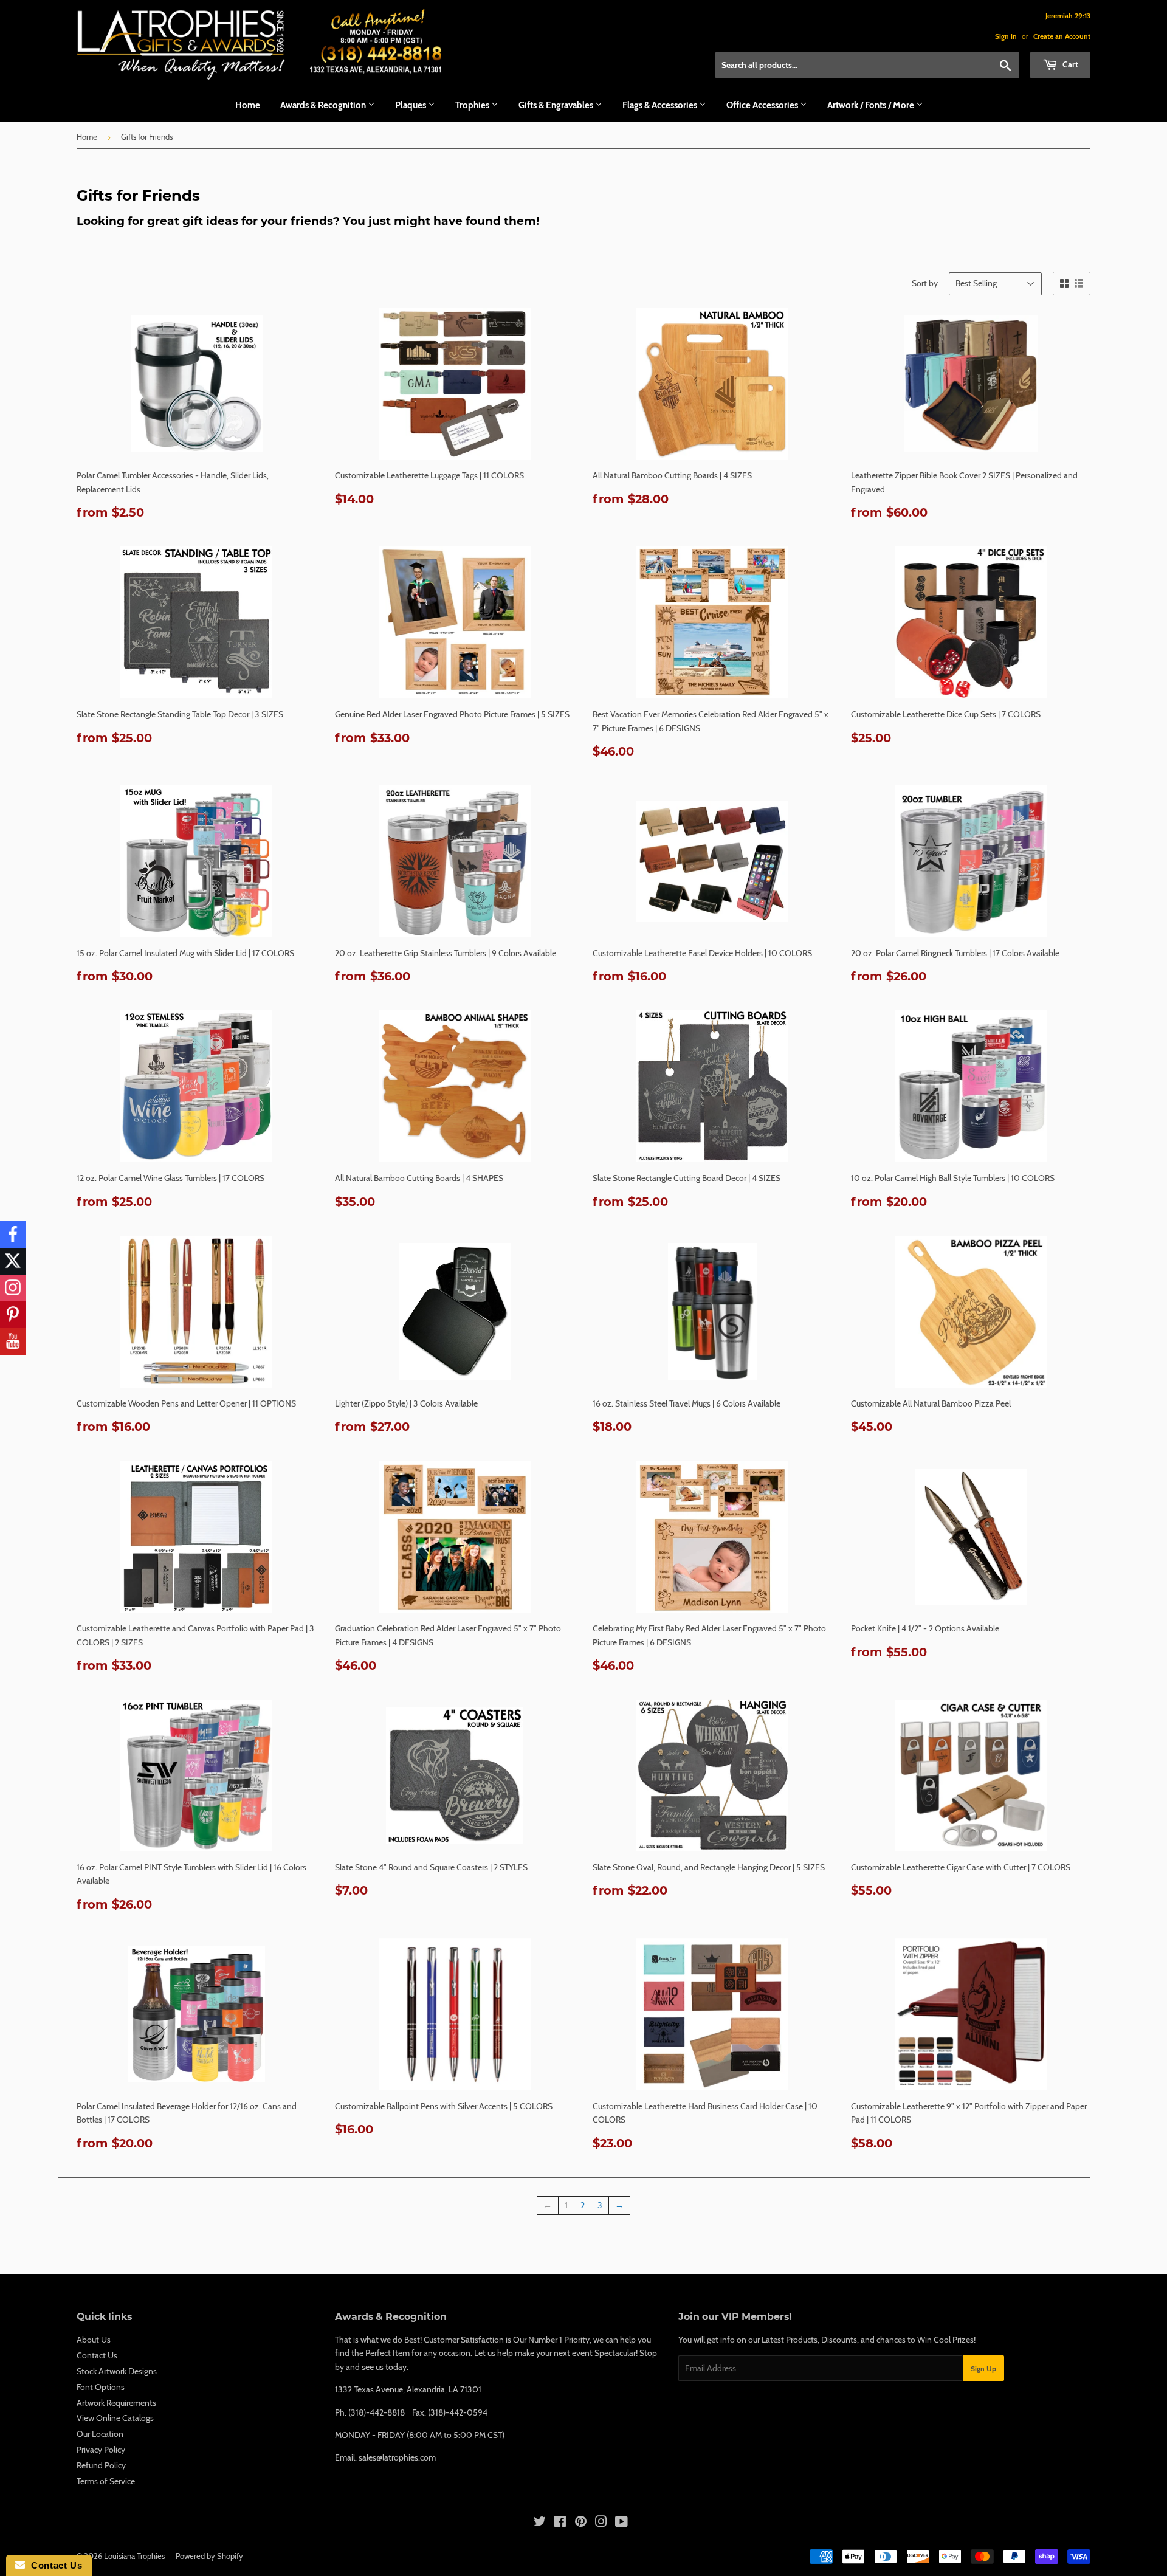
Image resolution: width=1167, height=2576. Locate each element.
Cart (1069, 64)
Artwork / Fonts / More (872, 105)
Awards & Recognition (324, 105)
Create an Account (1062, 36)
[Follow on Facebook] (13, 1235)
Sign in (1006, 36)
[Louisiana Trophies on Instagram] (601, 2523)
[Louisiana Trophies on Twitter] (540, 2523)
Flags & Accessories (661, 105)
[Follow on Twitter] (13, 1261)
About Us (94, 2340)
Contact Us (97, 2355)
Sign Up (983, 2368)
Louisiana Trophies (134, 2556)
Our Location (100, 2434)
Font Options (101, 2387)
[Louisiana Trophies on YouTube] (621, 2523)
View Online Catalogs (115, 2418)
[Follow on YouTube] (13, 1341)
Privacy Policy (101, 2450)
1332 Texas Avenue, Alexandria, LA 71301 (408, 2389)
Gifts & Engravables (557, 105)
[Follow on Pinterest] (13, 1315)
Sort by (925, 283)
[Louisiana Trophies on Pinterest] (581, 2523)
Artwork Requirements (116, 2403)
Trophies (473, 105)
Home (248, 105)
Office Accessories (763, 105)
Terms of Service (106, 2481)
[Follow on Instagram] (13, 1288)
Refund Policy (101, 2465)
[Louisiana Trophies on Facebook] (560, 2523)
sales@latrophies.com (397, 2457)
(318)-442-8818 (377, 2412)
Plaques (411, 105)
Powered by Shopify (209, 2556)
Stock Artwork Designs (117, 2371)
